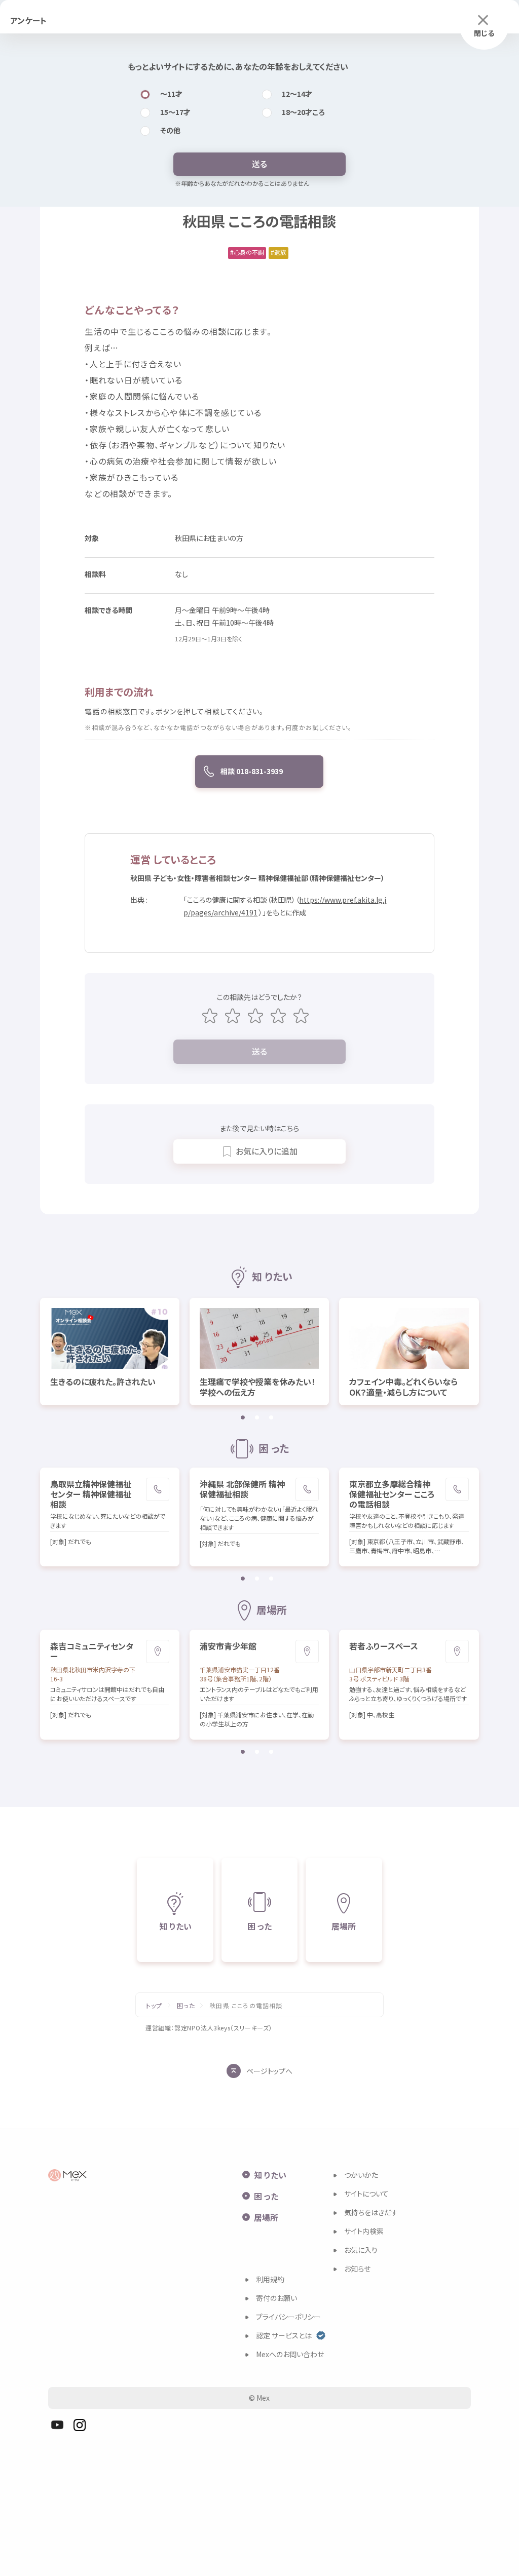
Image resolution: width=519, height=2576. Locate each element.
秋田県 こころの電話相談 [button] (246, 2006)
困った (186, 2006)
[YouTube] (57, 2425)
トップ (154, 2006)
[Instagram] (80, 2425)
